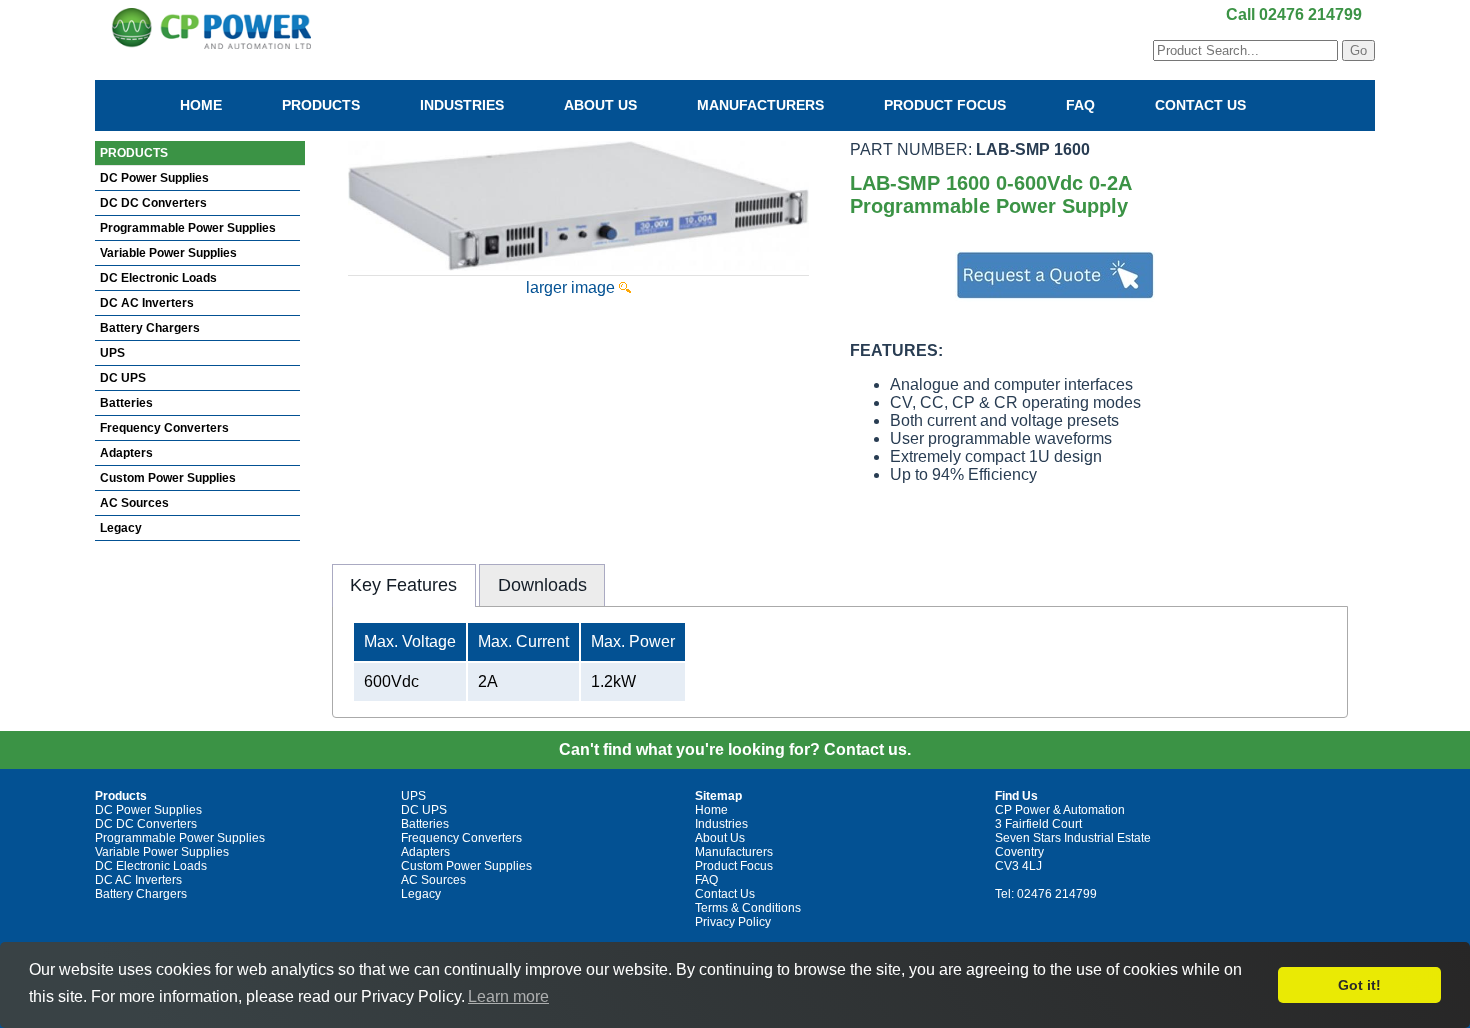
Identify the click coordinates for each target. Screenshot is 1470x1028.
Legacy (121, 528)
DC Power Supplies (154, 178)
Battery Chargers (150, 328)
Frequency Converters (164, 428)
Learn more (508, 996)
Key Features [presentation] (403, 585)
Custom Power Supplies (168, 478)
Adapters (126, 453)
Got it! (1359, 985)
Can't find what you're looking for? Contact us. (735, 749)
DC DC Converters (153, 203)
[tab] (404, 585)
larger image (572, 287)
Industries (462, 105)
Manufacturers (760, 105)
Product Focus (945, 105)
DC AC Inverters (147, 303)
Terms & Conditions (748, 908)
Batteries (126, 403)
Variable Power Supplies (168, 253)
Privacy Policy (733, 922)
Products (321, 105)
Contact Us (1200, 105)
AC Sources (134, 503)
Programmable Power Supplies (188, 228)
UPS (112, 353)
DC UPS (123, 378)
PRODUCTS (134, 153)
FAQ (1080, 105)
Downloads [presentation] (542, 585)
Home (201, 105)
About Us (600, 105)
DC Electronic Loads (158, 278)
